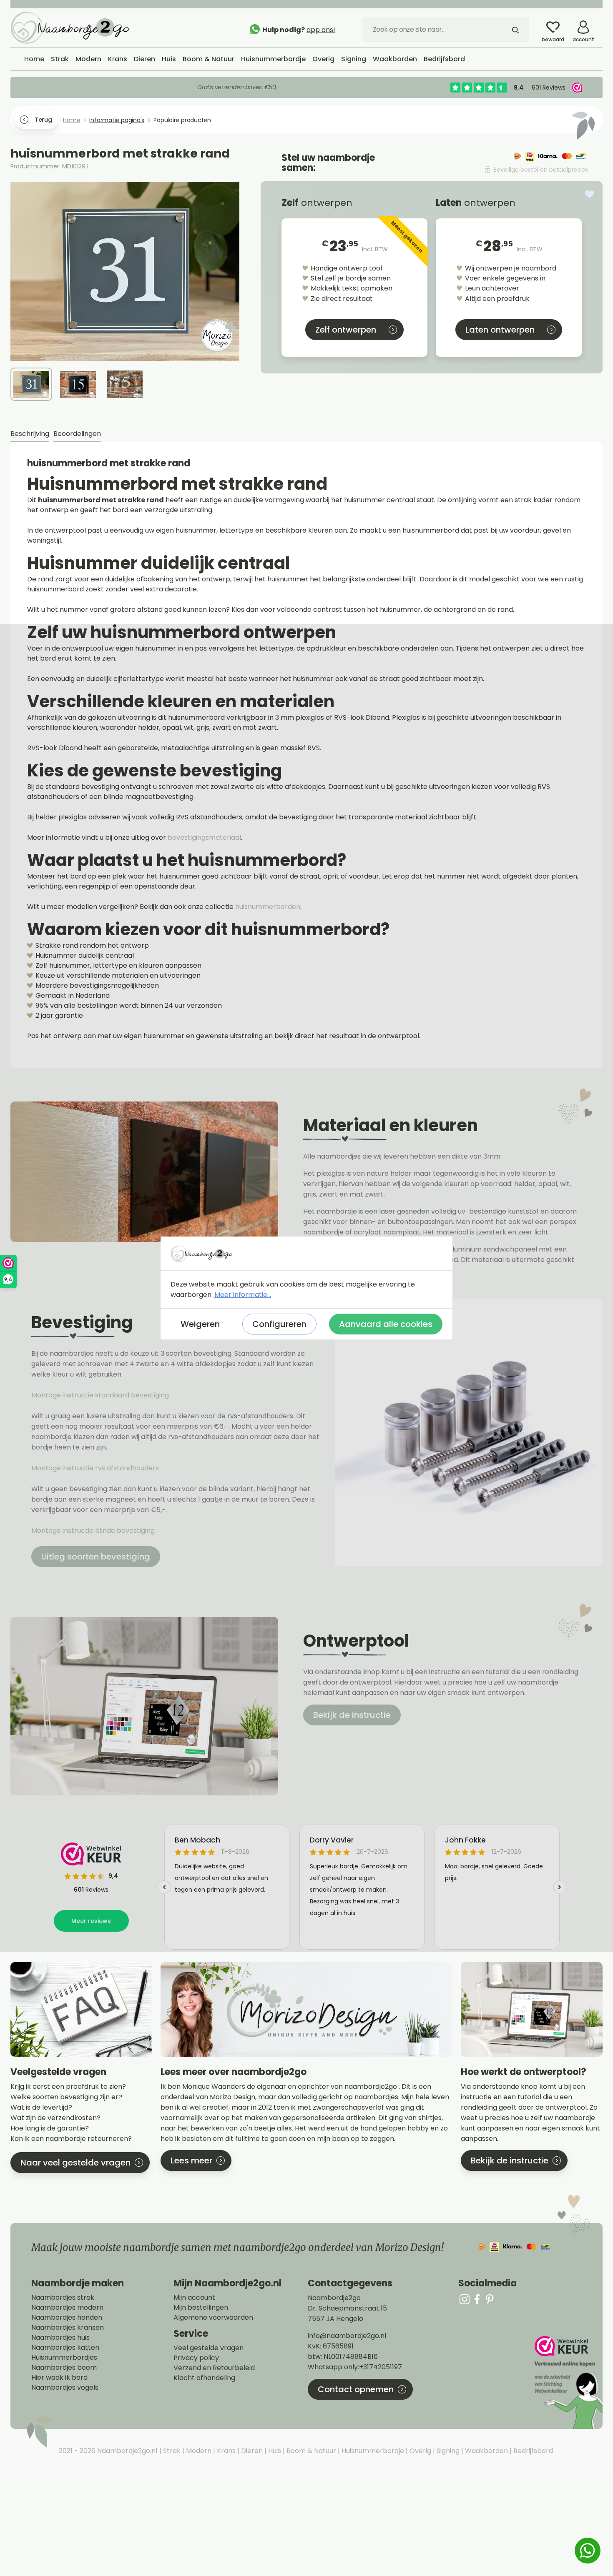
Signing (447, 2451)
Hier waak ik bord (59, 2378)
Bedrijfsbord (532, 2451)
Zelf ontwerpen (346, 330)
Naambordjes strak (63, 2298)
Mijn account (194, 2298)
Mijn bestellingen (201, 2308)
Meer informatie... (243, 1295)
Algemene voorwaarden (213, 2318)
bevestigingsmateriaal (204, 837)
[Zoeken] (515, 29)
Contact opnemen (356, 2389)
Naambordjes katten (65, 2348)
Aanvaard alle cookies (386, 1324)
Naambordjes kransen (68, 2328)
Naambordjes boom (64, 2368)
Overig (420, 2451)
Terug (43, 120)
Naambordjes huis (60, 2338)
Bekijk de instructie (352, 1715)
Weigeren (200, 1324)
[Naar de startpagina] (73, 27)
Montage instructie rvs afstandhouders (96, 1468)
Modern (198, 2451)
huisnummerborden (268, 907)
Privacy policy (196, 2358)
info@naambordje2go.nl (347, 2336)
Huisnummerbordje (372, 2451)
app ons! (321, 30)
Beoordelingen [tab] (77, 434)
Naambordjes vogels (65, 2388)
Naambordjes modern (67, 2308)
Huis (274, 2451)
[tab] (30, 434)
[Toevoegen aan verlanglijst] (590, 194)
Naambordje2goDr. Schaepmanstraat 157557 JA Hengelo (347, 2308)
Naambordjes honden (67, 2318)
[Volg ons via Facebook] (477, 2299)
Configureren (279, 1324)
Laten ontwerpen (500, 330)
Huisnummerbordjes (64, 2358)
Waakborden (486, 2451)
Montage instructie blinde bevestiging (94, 1531)
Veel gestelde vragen (209, 2348)
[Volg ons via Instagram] (465, 2299)
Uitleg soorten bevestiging (96, 1557)
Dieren (251, 2451)
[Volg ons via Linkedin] (490, 2299)
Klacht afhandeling (204, 2378)
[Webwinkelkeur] (568, 2382)
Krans (225, 2451)
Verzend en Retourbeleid (214, 2368)
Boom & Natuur (310, 2451)
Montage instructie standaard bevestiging (100, 1395)
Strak (171, 2451)
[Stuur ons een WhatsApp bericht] (588, 2551)
